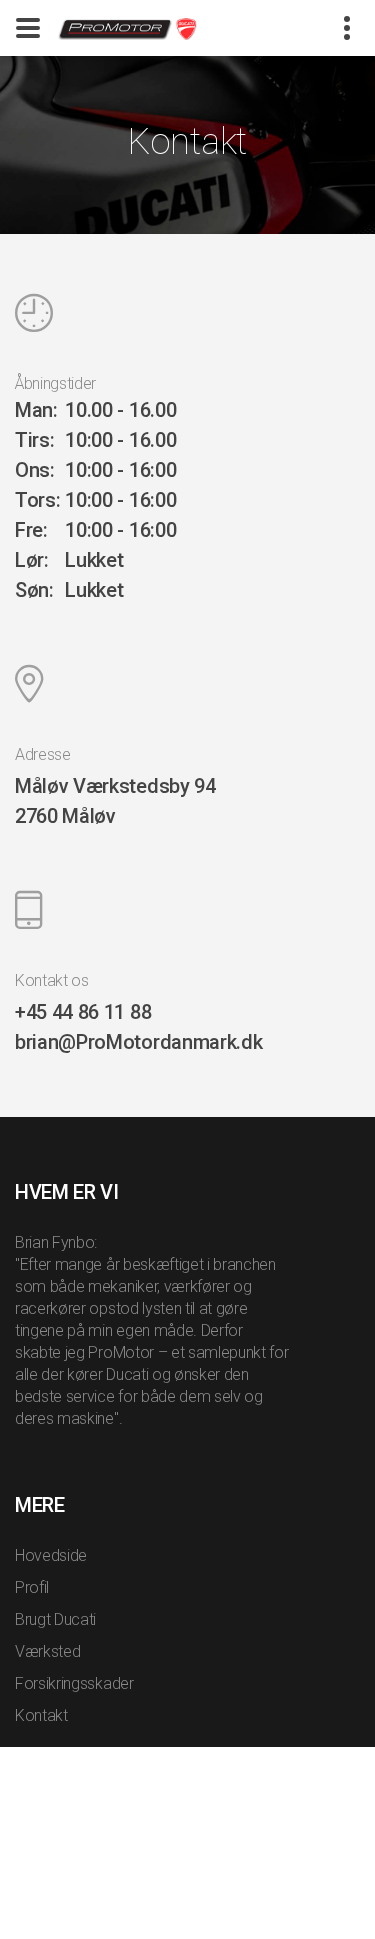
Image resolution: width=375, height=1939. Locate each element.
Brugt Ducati (55, 1619)
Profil (32, 1587)
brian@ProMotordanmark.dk (138, 1042)
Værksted (47, 1651)
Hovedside (51, 1555)
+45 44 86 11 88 (83, 1012)
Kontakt (41, 1715)
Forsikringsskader (74, 1683)
